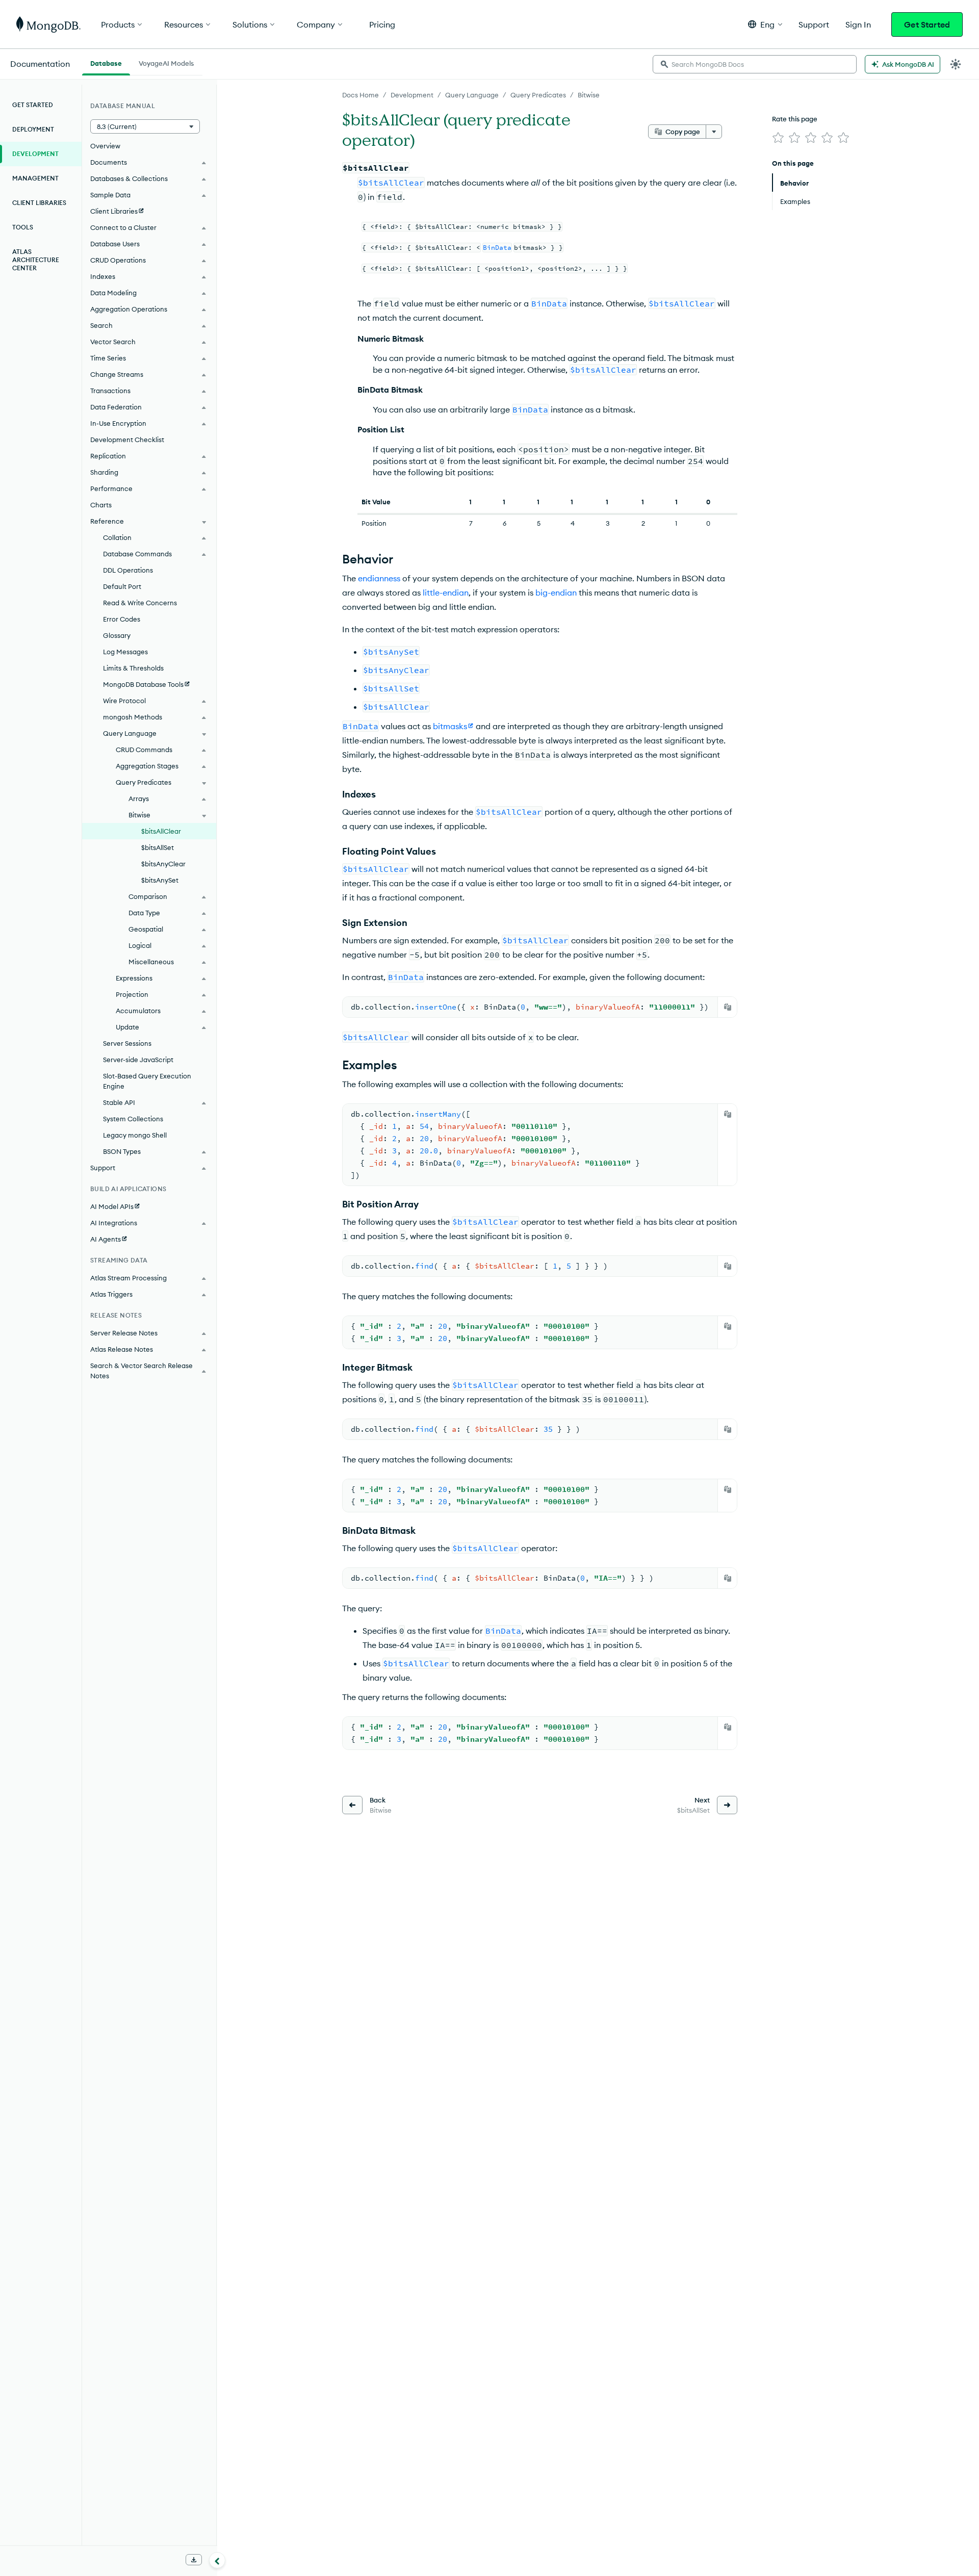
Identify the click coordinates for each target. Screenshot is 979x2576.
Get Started (927, 24)
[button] (765, 24)
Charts (101, 505)
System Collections (133, 1119)
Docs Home (360, 95)
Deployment (33, 129)
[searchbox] (755, 64)
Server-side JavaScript (138, 1060)
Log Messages (125, 652)
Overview (105, 146)
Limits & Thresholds (133, 668)
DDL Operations (128, 570)
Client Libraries (39, 203)
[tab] (106, 62)
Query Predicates (538, 95)
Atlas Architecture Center (36, 260)
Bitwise (589, 95)
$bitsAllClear (161, 831)
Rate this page (795, 119)
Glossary (117, 635)
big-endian (556, 593)
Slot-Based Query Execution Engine (147, 1081)
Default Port (122, 586)
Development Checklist (127, 440)
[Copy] (728, 1007)
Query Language (472, 95)
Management (35, 178)
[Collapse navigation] (217, 2560)
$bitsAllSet (158, 847)
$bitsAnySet (160, 880)
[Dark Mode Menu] (956, 64)
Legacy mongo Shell (135, 1135)
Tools (23, 227)
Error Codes (122, 619)
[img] (778, 138)
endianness (379, 578)
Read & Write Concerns (140, 603)
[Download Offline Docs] (194, 2560)
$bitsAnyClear (163, 864)
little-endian (446, 593)
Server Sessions (127, 1043)
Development (412, 95)
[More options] (714, 132)
